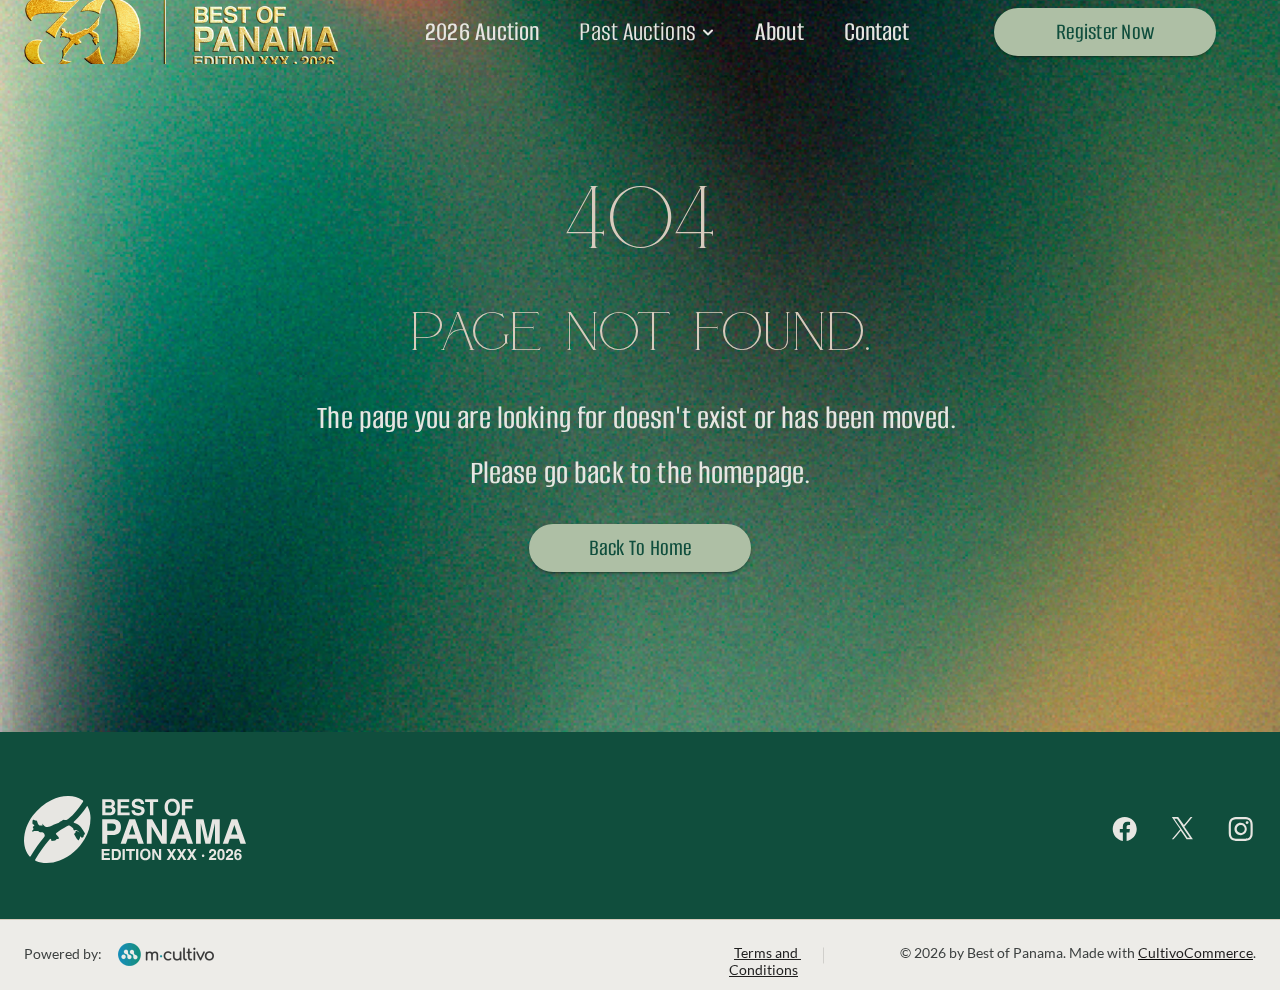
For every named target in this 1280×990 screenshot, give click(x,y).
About (779, 31)
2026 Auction (482, 31)
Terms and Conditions (765, 961)
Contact (876, 31)
